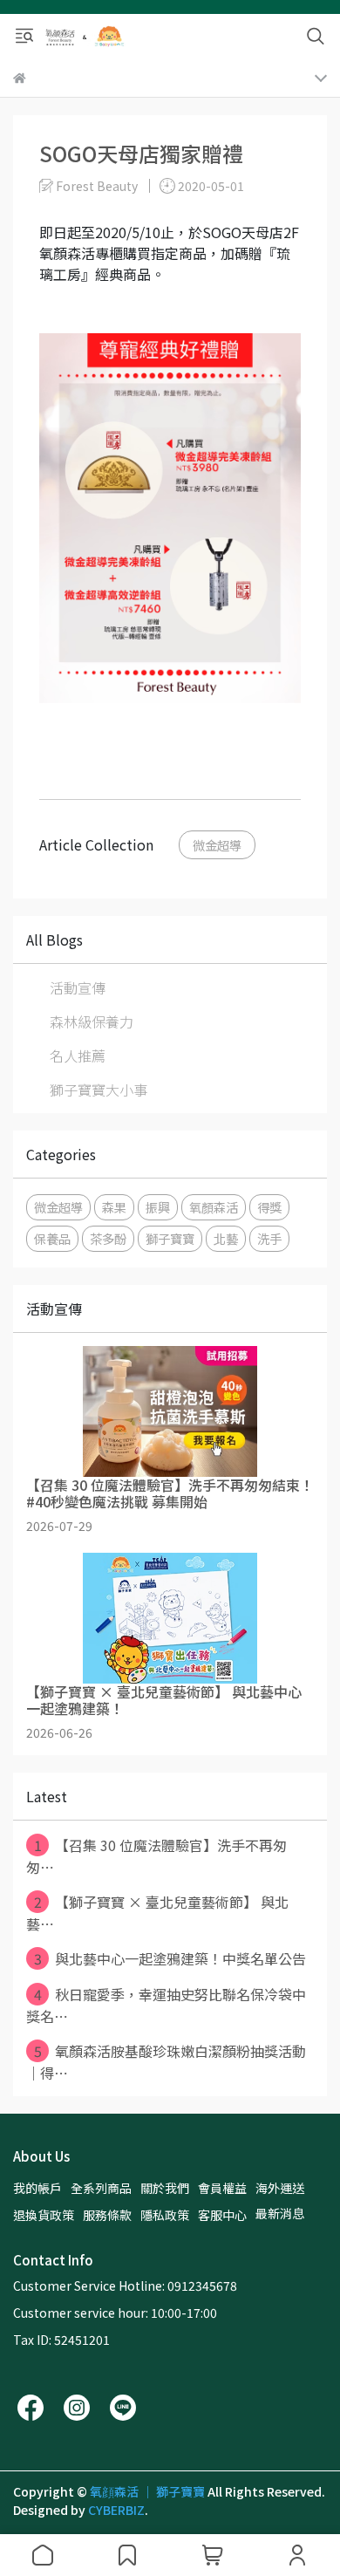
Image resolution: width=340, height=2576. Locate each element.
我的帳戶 (37, 2188)
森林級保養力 (92, 1022)
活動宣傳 (78, 987)
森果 (114, 1207)
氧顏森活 (214, 1207)
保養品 (52, 1238)
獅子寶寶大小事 (99, 1090)
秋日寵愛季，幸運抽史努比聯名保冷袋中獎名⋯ (166, 2005)
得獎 (269, 1207)
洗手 (269, 1238)
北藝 (226, 1238)
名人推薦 (78, 1056)
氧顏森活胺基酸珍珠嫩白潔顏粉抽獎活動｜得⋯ (166, 2062)
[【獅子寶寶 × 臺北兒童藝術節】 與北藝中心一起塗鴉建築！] (170, 1618)
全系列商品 (101, 2188)
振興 (158, 1207)
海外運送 (280, 2188)
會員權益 (222, 2188)
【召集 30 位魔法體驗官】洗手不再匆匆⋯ (156, 1856)
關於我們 (165, 2188)
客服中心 (222, 2215)
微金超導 (217, 845)
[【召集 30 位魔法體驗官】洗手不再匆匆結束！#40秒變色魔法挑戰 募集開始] (170, 1411)
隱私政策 (165, 2215)
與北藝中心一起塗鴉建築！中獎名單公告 (170, 1958)
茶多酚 (108, 1238)
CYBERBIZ (116, 2510)
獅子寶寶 (170, 1238)
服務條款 (107, 2215)
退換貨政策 (44, 2215)
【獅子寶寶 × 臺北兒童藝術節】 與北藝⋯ (157, 1913)
